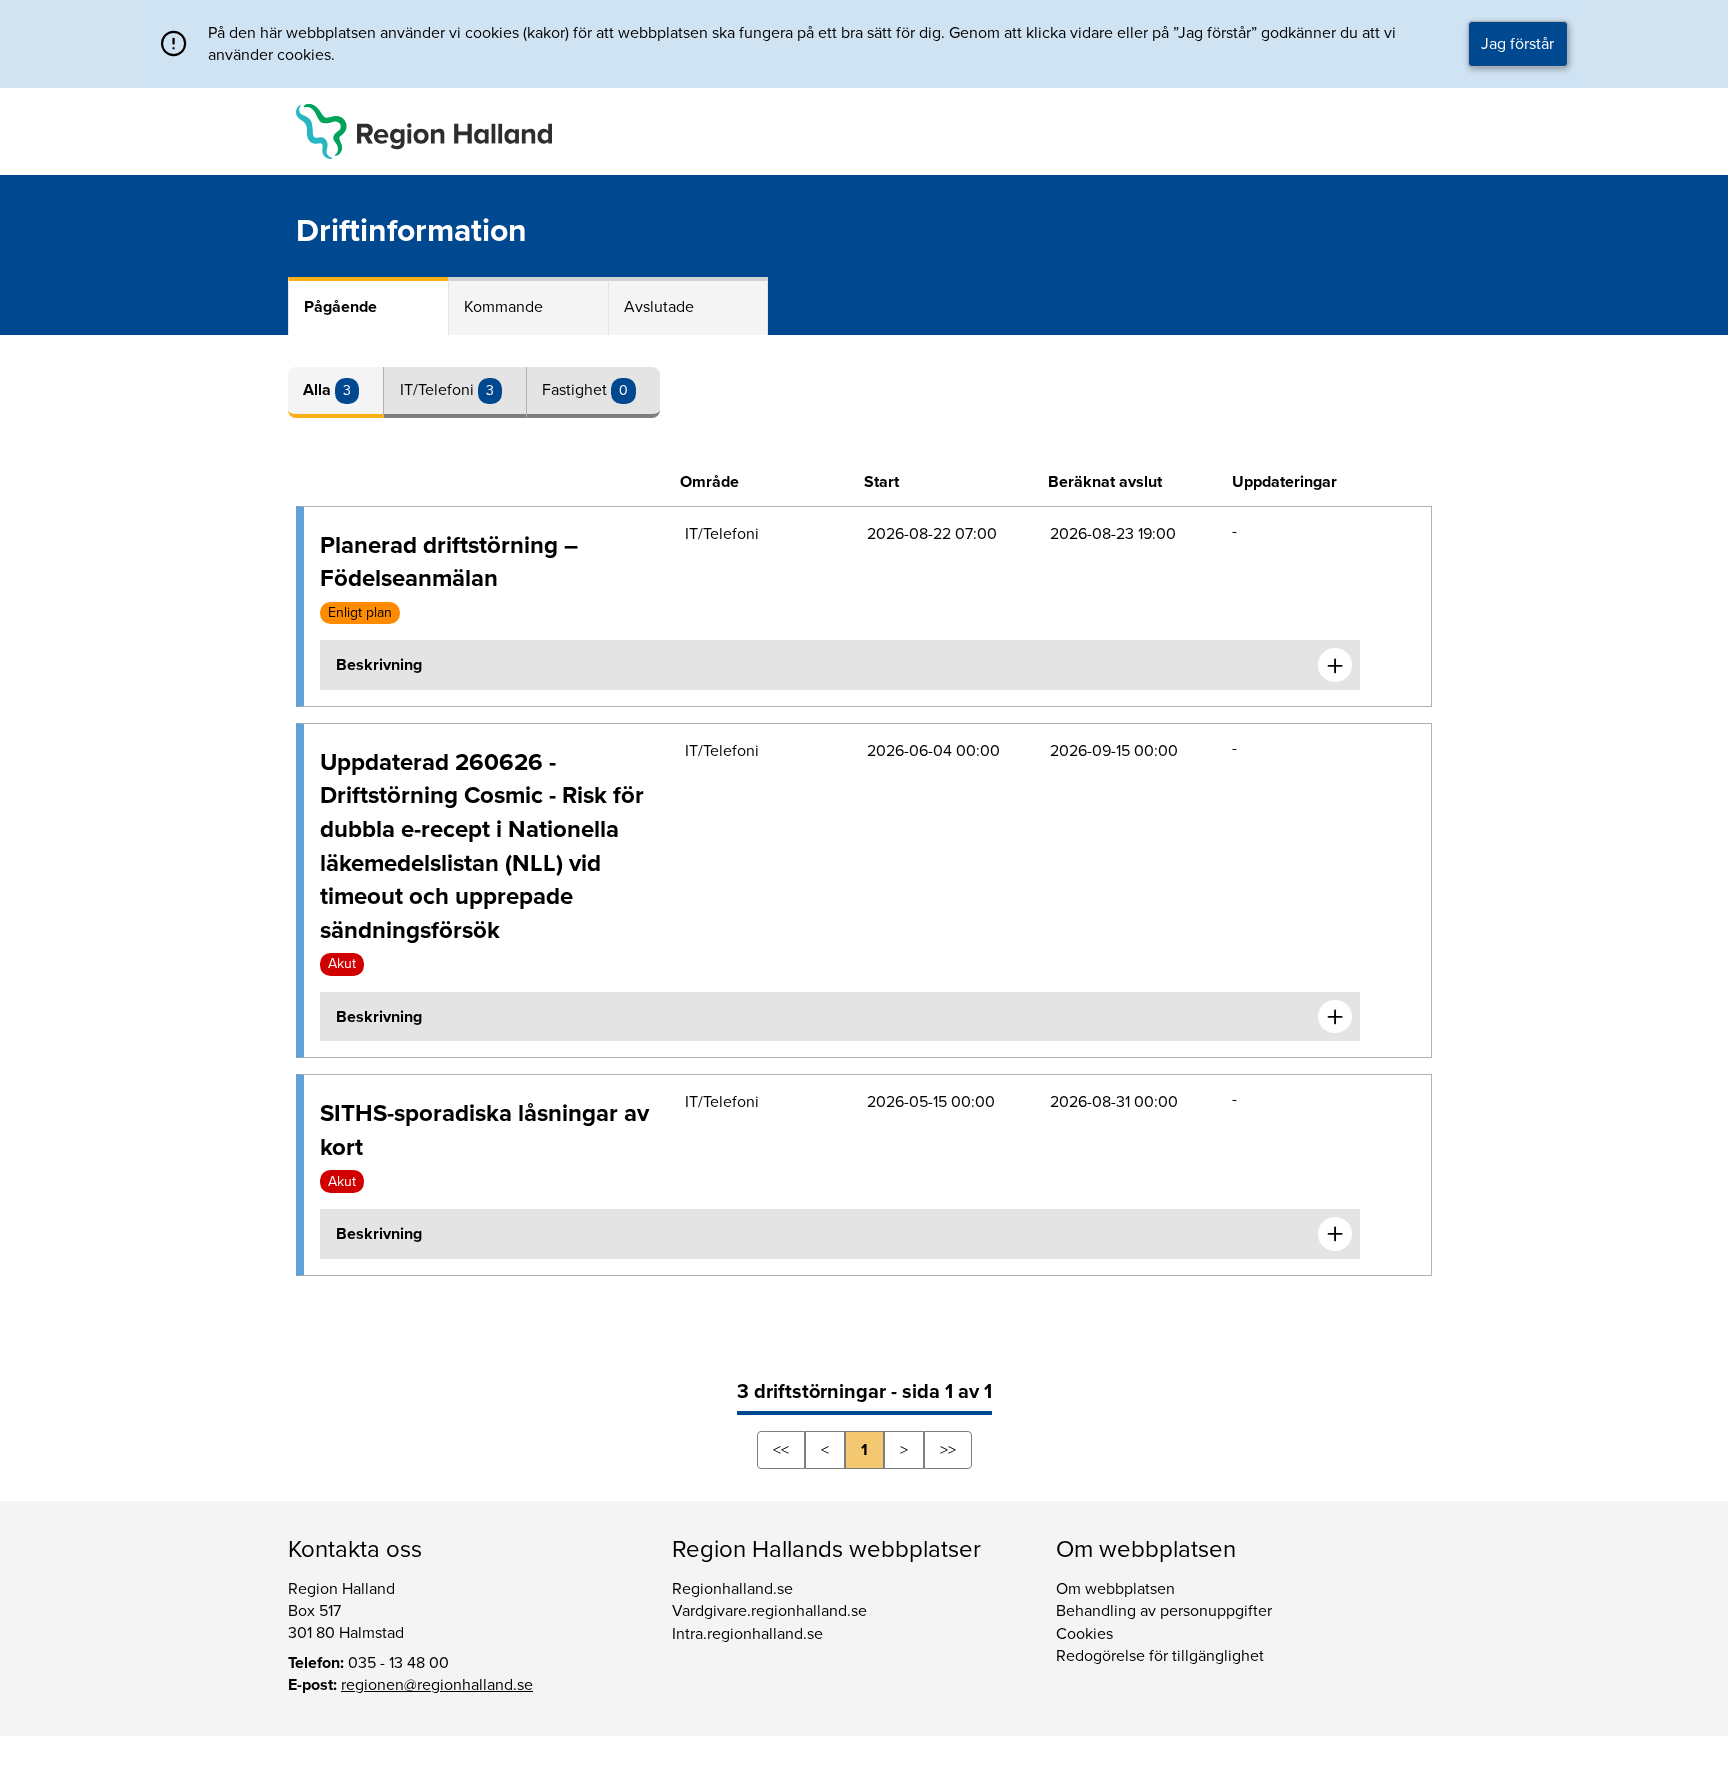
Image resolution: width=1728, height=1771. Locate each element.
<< (781, 1450)
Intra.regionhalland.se (747, 1634)
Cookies (1084, 1634)
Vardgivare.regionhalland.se (769, 1611)
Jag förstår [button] (1517, 44)
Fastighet (576, 390)
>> (948, 1450)
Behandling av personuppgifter (1164, 1611)
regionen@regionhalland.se (437, 1685)
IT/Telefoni (439, 390)
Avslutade (659, 307)
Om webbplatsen (1115, 1589)
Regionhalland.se (732, 1589)
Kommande (503, 307)
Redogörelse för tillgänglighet (1160, 1656)
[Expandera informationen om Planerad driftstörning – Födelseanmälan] (1335, 665)
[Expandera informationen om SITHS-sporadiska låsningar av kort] (1335, 1234)
